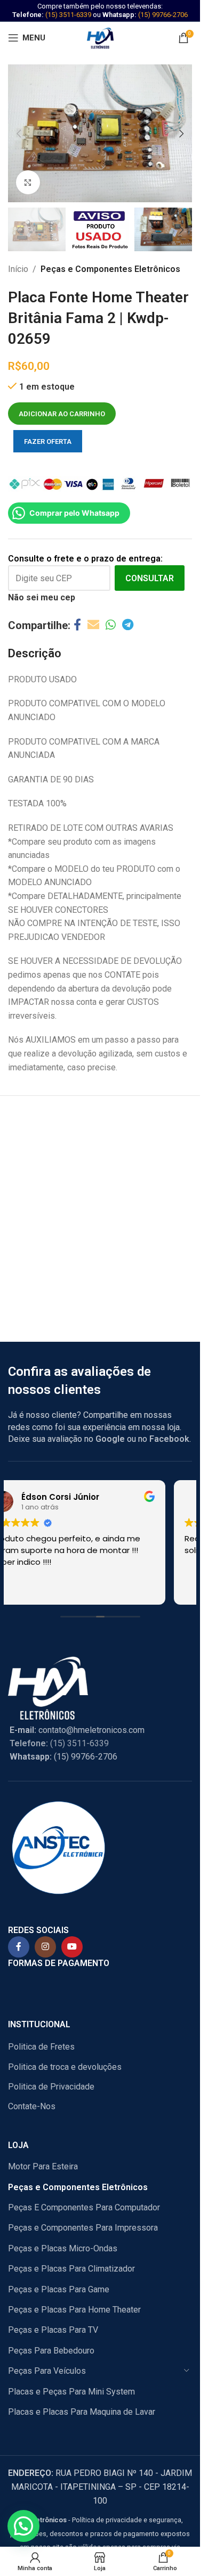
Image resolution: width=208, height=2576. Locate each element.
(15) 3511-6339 (68, 15)
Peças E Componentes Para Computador (84, 2207)
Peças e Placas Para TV (53, 2330)
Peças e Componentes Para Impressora (83, 2228)
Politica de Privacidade (51, 2087)
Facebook (169, 1439)
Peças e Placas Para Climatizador (71, 2269)
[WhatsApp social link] (111, 625)
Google (110, 1439)
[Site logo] (100, 37)
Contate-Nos (32, 2106)
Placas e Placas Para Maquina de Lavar (82, 2412)
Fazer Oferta (48, 441)
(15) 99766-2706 (163, 15)
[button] (19, 134)
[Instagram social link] (45, 1947)
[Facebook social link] (77, 625)
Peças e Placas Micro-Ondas (63, 2248)
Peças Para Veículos (47, 2371)
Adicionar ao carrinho (62, 414)
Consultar (150, 578)
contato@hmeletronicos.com (77, 1730)
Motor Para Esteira (43, 2166)
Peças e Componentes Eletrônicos (110, 269)
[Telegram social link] (128, 625)
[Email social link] (93, 625)
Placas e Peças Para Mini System (71, 2392)
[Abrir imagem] (28, 182)
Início (18, 269)
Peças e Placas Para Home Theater (74, 2310)
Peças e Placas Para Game (59, 2289)
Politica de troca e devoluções (65, 2067)
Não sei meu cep (42, 597)
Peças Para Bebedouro (51, 2351)
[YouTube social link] (72, 1947)
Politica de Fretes (41, 2047)
